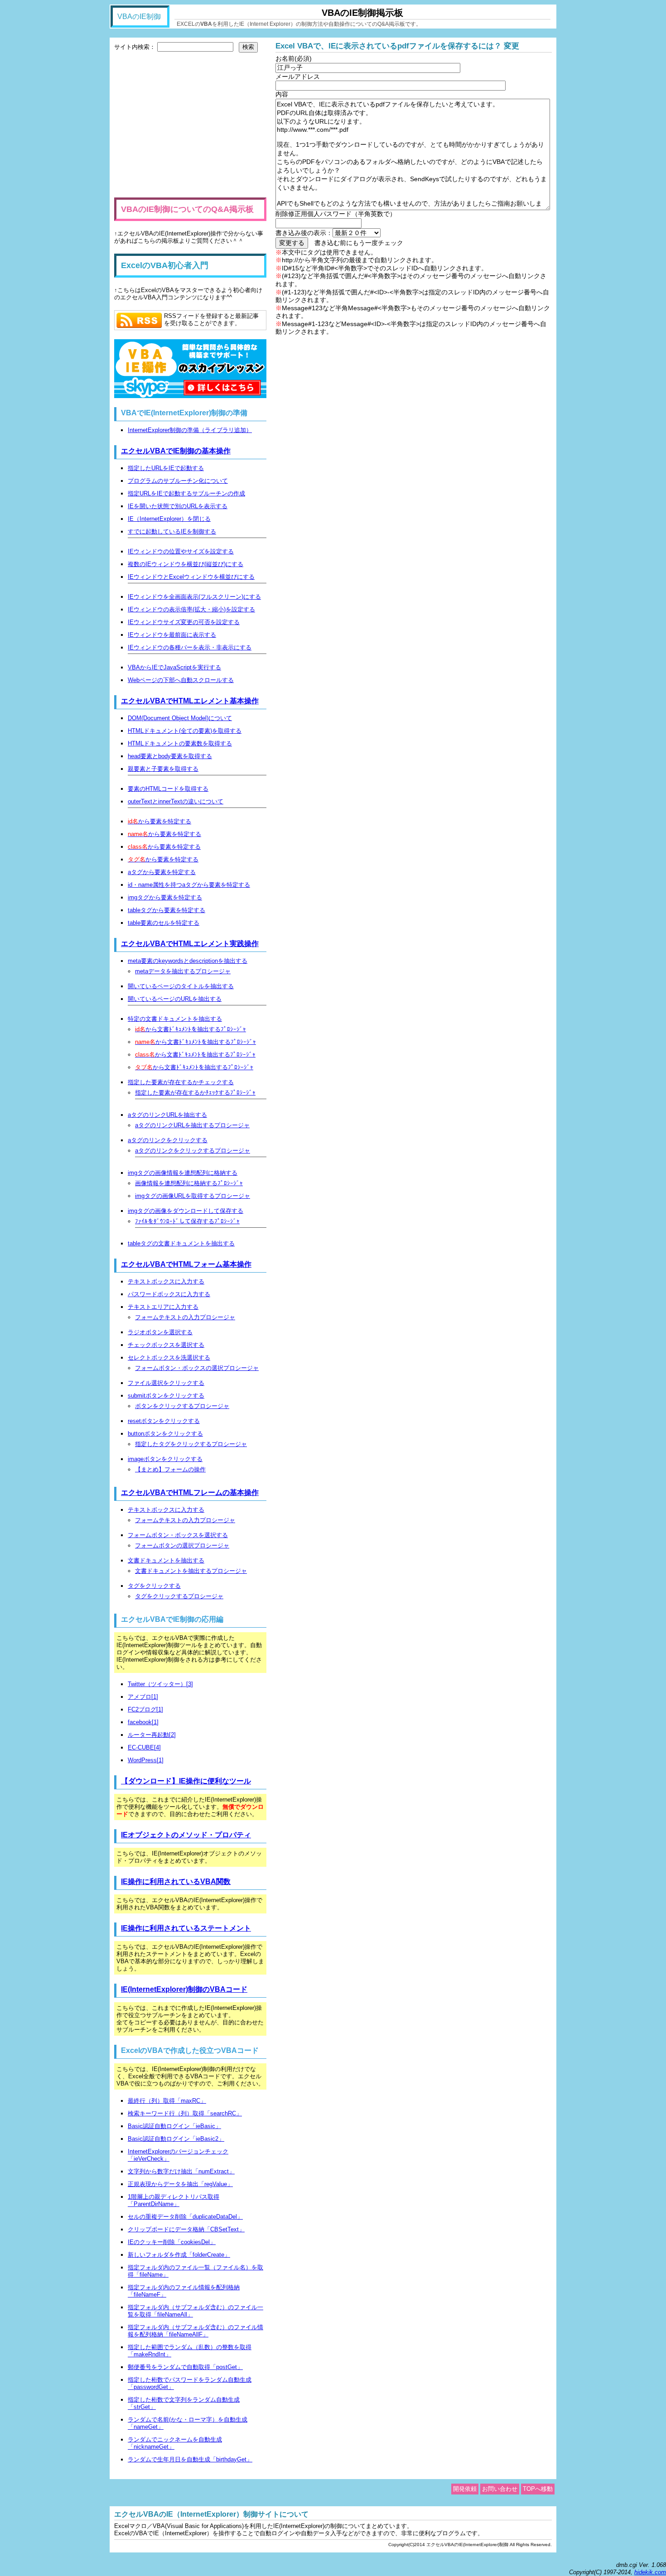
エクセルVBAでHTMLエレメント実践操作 (190, 944)
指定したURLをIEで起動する (166, 468)
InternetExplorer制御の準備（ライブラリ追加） (190, 430)
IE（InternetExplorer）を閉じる (169, 519)
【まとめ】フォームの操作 (170, 1469)
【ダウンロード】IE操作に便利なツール (186, 1781)
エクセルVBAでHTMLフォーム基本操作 (186, 1264)
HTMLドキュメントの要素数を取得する (180, 743)
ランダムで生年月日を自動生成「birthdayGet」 (190, 2459)
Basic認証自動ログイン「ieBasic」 (174, 2126)
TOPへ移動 (538, 2489)
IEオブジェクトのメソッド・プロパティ (186, 1835)
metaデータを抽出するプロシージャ (183, 971)
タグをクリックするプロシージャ (179, 1596)
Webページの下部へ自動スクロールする (181, 680)
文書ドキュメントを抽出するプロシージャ (191, 1571)
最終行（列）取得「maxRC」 (167, 2101)
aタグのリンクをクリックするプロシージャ (193, 1151)
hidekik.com (650, 2572)
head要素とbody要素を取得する (170, 756)
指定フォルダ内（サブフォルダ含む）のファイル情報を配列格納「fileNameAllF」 (195, 2331)
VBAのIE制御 (139, 17)
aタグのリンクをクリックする (168, 1140)
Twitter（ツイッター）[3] (160, 1684)
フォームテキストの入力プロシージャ (185, 1317)
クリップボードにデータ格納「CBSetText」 (186, 2229)
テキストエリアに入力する (163, 1307)
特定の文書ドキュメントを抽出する (175, 1019)
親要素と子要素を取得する (163, 769)
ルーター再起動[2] (152, 1735)
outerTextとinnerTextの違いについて (176, 801)
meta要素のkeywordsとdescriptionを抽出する (188, 961)
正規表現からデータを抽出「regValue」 (180, 2184)
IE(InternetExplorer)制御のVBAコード (184, 1989)
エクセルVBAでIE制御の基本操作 (176, 451)
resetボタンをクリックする (164, 1421)
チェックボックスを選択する (166, 1345)
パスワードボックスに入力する (169, 1294)
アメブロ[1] (143, 1697)
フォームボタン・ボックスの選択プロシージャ (197, 1368)
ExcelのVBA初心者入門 (165, 265)
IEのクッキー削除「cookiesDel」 (172, 2242)
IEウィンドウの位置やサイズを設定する (181, 551)
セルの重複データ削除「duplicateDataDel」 (185, 2217)
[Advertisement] (190, 125)
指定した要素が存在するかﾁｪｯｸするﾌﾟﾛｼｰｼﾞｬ (195, 1093)
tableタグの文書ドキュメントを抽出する (181, 1243)
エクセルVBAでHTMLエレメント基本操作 (190, 701)
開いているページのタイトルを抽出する (181, 986)
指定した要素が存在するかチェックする (181, 1082)
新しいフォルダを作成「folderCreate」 (179, 2255)
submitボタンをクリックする (166, 1396)
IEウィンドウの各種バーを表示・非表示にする (190, 647)
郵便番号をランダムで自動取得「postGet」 (185, 2367)
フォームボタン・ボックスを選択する (178, 1535)
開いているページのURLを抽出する (175, 999)
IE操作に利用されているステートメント (186, 1928)
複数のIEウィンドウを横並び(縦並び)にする (186, 564)
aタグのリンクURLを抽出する (167, 1115)
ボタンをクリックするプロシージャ (182, 1406)
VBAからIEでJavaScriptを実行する (174, 667)
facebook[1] (143, 1722)
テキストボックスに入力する (166, 1281)
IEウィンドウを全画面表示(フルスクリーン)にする (194, 597)
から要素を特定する (159, 821)
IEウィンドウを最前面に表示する (172, 635)
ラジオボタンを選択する (160, 1332)
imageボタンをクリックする (165, 1459)
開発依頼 (465, 2489)
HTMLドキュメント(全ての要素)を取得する (185, 731)
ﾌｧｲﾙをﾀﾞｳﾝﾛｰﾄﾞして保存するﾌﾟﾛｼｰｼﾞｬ (187, 1221)
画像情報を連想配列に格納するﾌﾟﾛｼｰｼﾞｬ (189, 1183)
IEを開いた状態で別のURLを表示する (178, 506)
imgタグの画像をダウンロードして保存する (186, 1211)
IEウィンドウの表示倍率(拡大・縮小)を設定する (191, 609)
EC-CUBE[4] (144, 1747)
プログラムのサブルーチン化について (178, 481)
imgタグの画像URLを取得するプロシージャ (193, 1196)
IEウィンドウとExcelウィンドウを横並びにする (191, 577)
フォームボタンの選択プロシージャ (182, 1545)
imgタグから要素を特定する (165, 897)
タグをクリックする (154, 1586)
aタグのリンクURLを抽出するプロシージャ (192, 1125)
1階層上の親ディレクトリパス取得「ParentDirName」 (174, 2200)
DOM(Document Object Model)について (180, 718)
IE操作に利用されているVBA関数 (176, 1882)
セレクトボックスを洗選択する (169, 1358)
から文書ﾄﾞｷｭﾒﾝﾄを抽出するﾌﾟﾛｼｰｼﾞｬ (191, 1029)
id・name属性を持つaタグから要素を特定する (189, 885)
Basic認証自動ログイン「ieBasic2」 (176, 2139)
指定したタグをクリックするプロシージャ (191, 1444)
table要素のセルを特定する (164, 923)
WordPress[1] (146, 1760)
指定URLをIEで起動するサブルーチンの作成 (186, 493)
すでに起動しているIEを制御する (172, 531)
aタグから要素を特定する (162, 872)
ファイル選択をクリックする (166, 1383)
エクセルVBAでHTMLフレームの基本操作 (190, 1492)
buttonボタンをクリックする (165, 1434)
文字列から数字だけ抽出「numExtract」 (181, 2171)
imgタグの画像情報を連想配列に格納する (183, 1173)
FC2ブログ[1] (145, 1709)
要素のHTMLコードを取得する (168, 789)
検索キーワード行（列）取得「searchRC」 (185, 2113)
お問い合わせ (500, 2489)
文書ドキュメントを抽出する (166, 1560)
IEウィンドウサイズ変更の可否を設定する (184, 622)
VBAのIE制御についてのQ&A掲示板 (187, 209)
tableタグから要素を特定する (166, 910)
